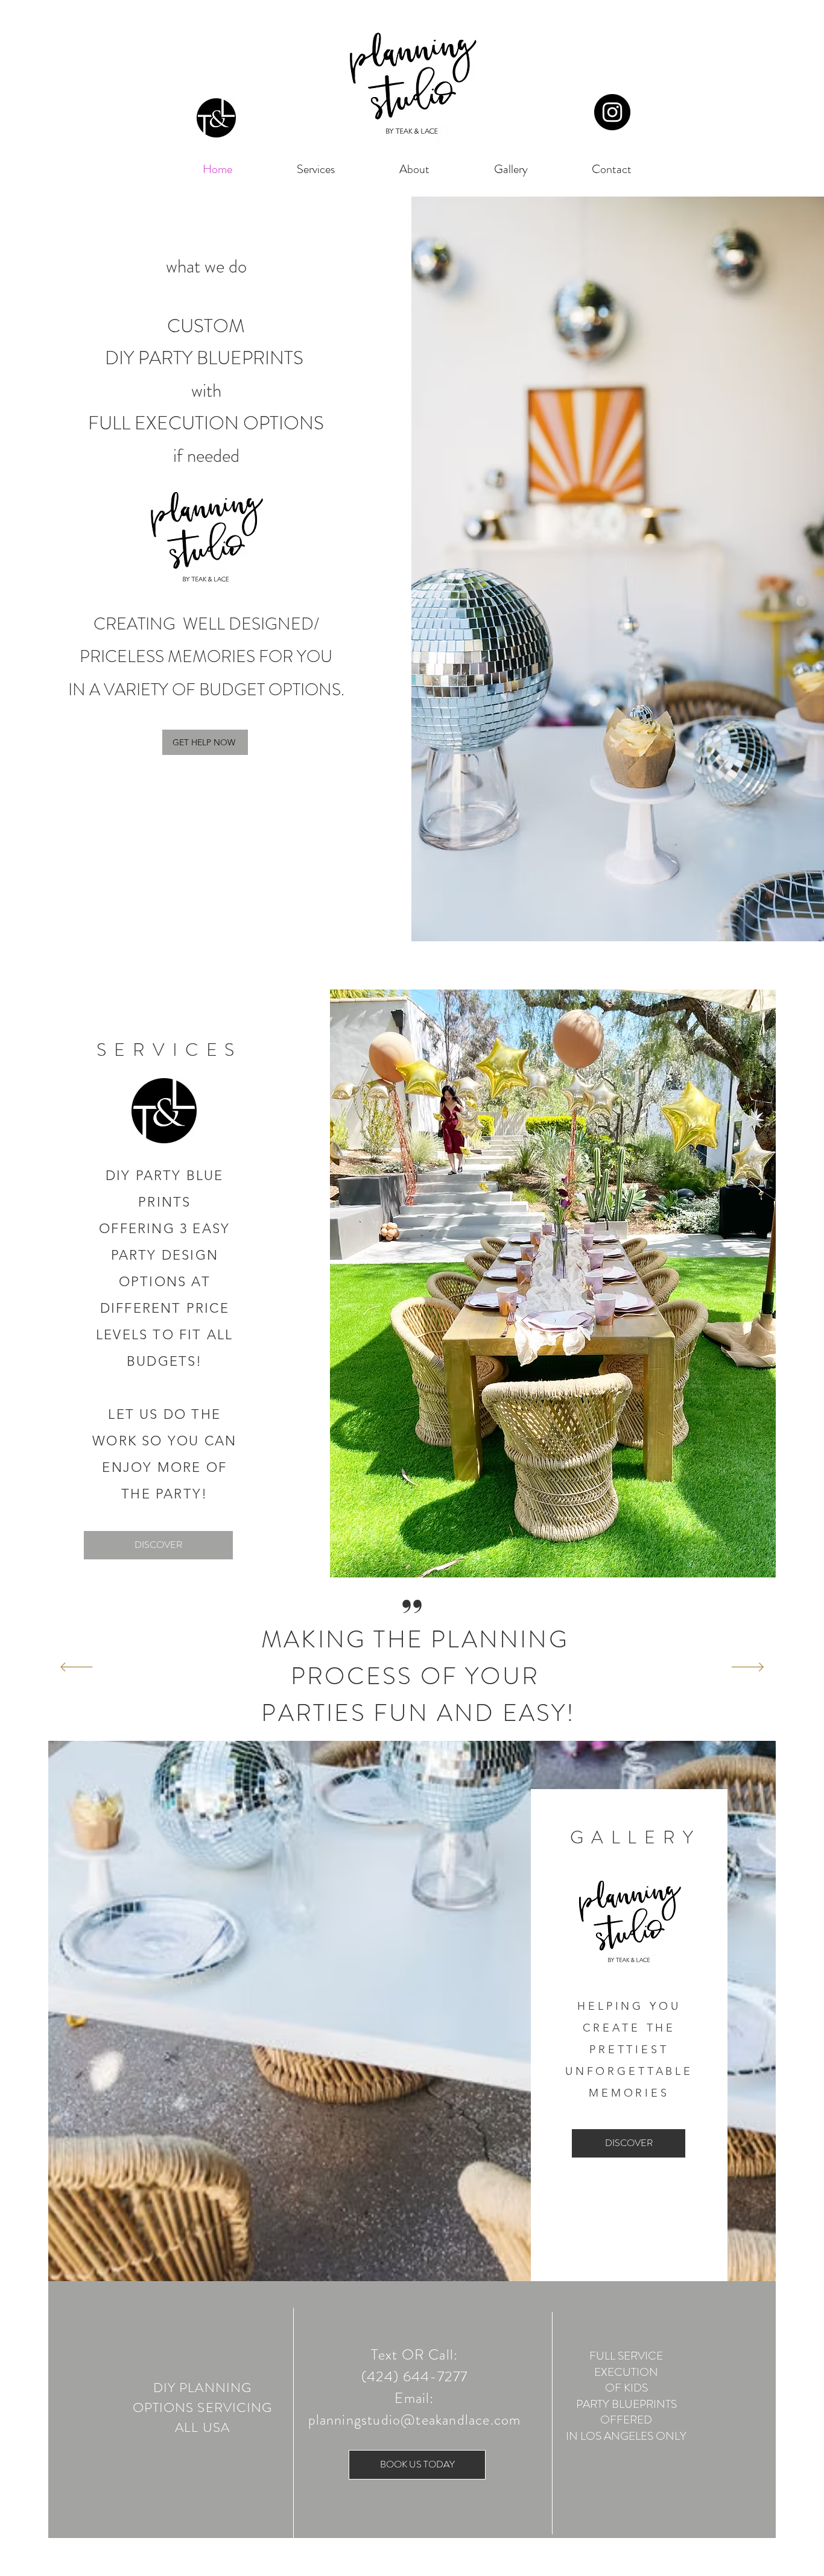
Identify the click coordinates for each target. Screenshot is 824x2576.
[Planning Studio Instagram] (612, 112)
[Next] (748, 1668)
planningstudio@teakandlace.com (415, 2420)
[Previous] (76, 1668)
